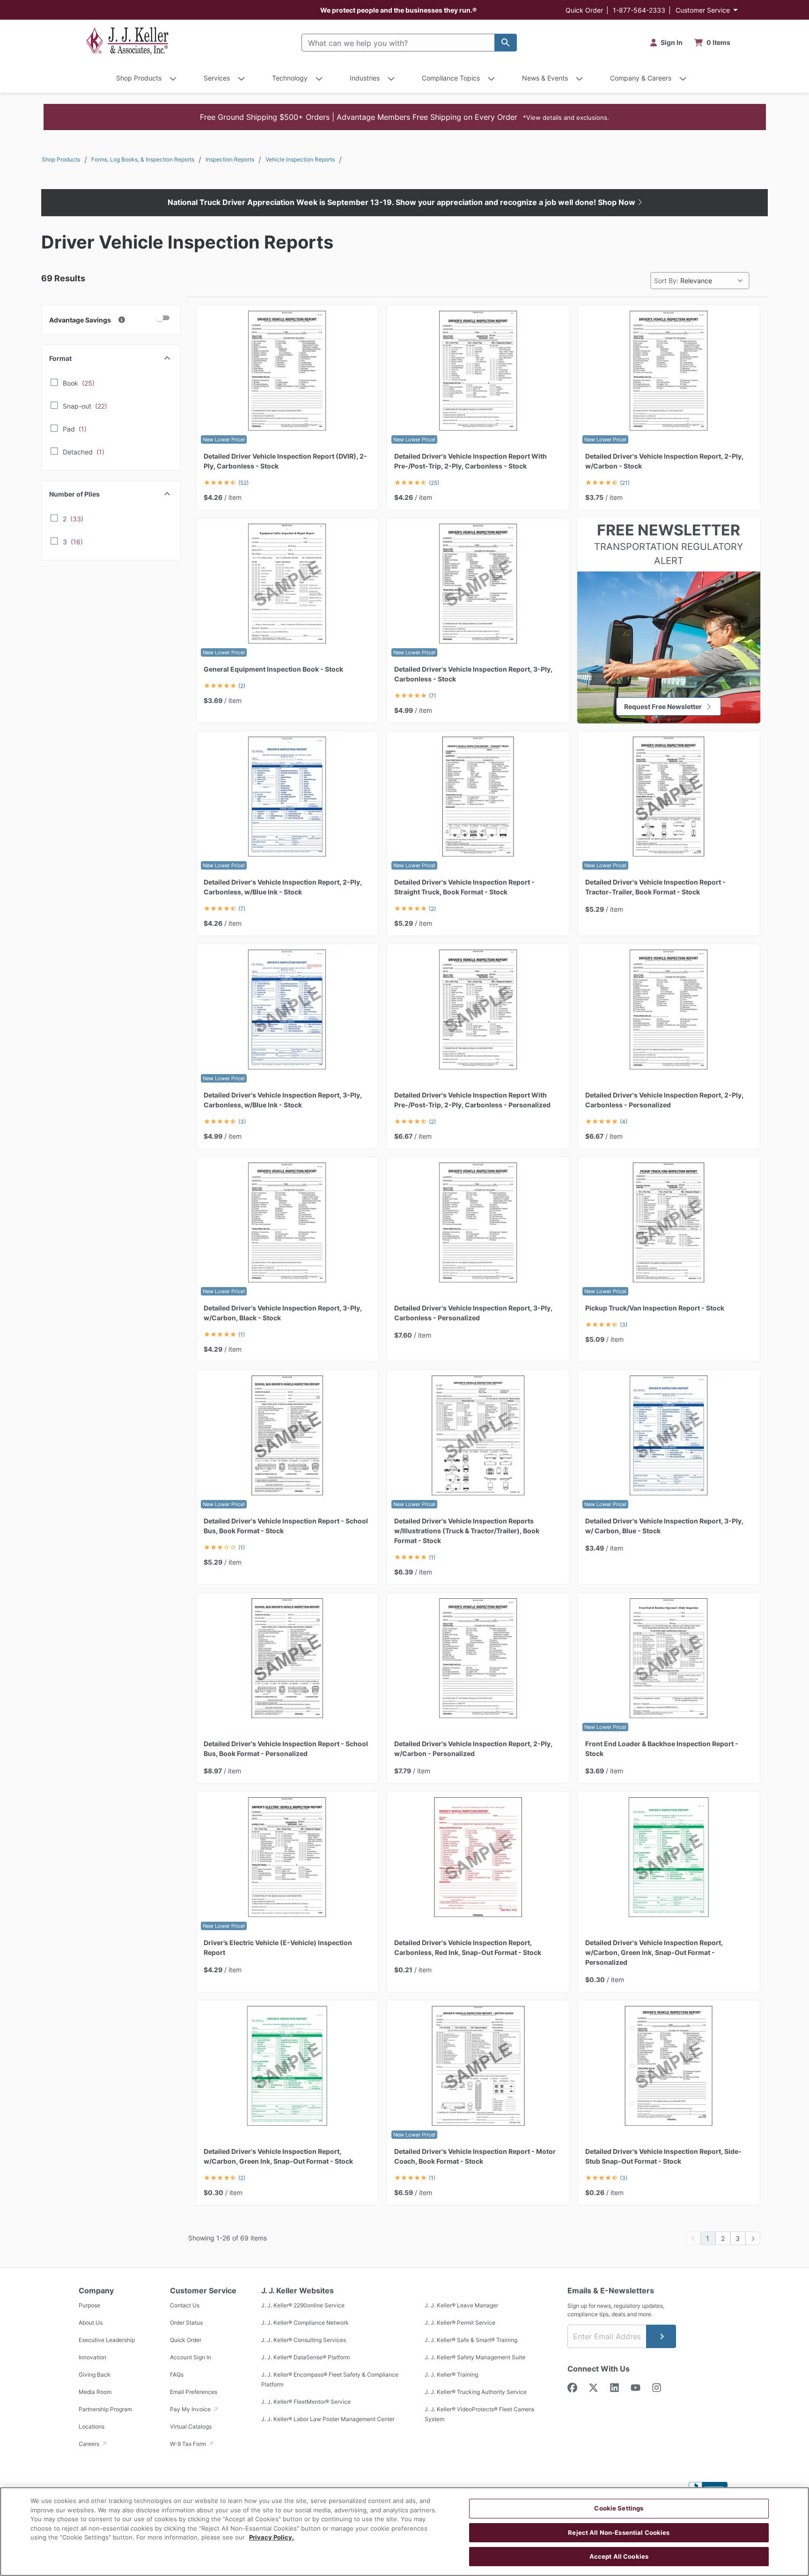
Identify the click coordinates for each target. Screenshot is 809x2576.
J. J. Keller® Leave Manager (461, 2305)
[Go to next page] (753, 2238)
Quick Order (584, 10)
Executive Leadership (107, 2340)
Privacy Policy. (272, 2537)
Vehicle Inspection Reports (300, 159)
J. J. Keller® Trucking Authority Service (476, 2392)
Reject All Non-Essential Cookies (619, 2532)
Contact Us (185, 2305)
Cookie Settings (619, 2508)
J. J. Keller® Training (451, 2375)
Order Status (186, 2323)
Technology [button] (290, 78)
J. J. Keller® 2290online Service (303, 2305)
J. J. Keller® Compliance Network (305, 2323)
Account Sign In (191, 2357)
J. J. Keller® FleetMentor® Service (306, 2402)
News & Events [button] (545, 78)
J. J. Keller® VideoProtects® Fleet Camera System (479, 2414)
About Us (91, 2323)
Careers (90, 2444)
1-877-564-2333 (639, 10)
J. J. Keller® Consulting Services (304, 2340)
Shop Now (618, 202)
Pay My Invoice (191, 2409)
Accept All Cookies (619, 2556)
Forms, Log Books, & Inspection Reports (143, 159)
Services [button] (217, 78)
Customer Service (703, 10)
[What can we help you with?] (506, 43)
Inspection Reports (230, 159)
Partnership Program (105, 2409)
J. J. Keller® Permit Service (460, 2323)
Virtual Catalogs (191, 2426)
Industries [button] (365, 78)
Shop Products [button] (139, 78)
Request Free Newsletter (663, 706)
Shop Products (61, 159)
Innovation (92, 2357)
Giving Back (95, 2375)
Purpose (89, 2305)
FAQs (177, 2375)
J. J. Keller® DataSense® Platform (305, 2357)
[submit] (661, 2336)
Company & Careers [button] (641, 78)
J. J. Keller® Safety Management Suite (475, 2357)
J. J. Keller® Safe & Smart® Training (471, 2340)
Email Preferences (194, 2392)
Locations (92, 2426)
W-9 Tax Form (189, 2444)
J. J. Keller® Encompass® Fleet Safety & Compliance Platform (330, 2379)
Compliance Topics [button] (451, 78)
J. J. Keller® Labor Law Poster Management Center (328, 2419)
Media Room (95, 2392)
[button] (405, 117)
